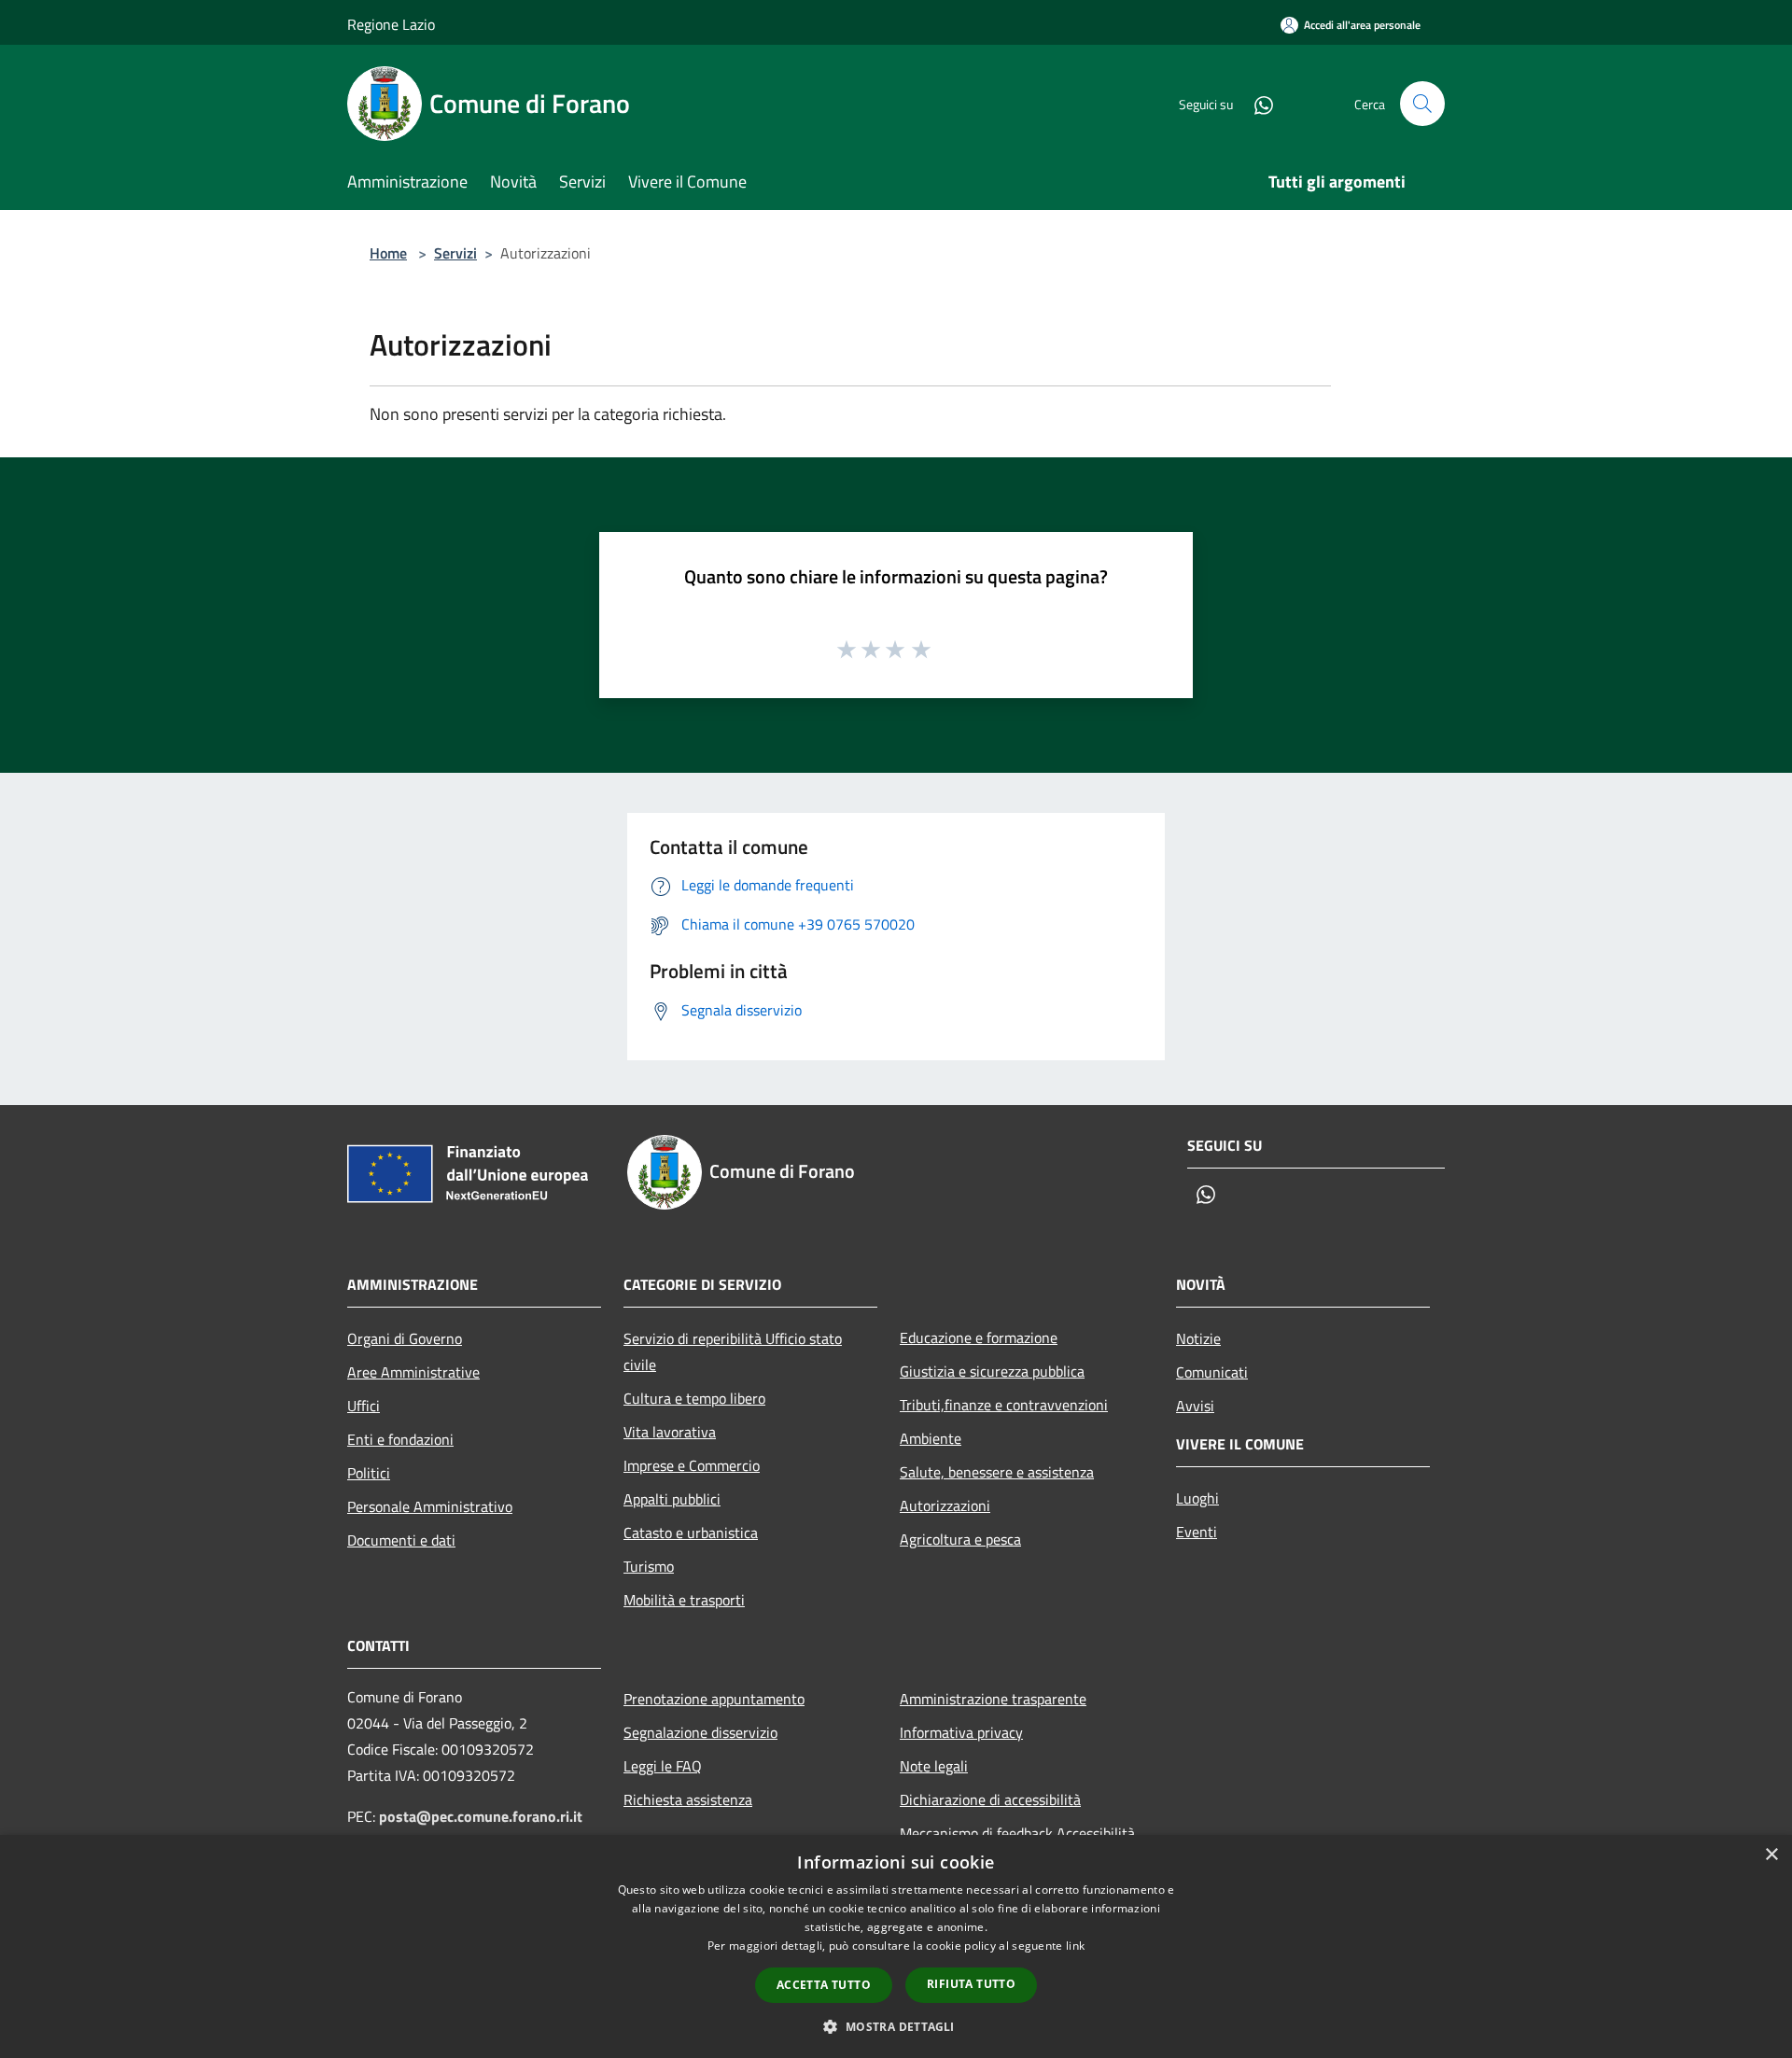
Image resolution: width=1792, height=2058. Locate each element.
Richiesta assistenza (688, 1799)
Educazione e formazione (979, 1337)
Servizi (455, 253)
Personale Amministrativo (430, 1506)
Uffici (364, 1406)
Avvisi (1195, 1406)
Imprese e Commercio (692, 1465)
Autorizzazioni (945, 1505)
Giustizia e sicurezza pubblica (992, 1371)
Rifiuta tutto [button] (971, 1984)
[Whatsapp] (1256, 103)
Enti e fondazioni (400, 1439)
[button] (896, 2026)
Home (388, 253)
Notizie (1198, 1338)
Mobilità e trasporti (684, 1600)
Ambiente (931, 1438)
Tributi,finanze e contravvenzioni (1004, 1405)
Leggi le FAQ (663, 1766)
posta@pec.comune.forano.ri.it (481, 1816)
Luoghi (1197, 1498)
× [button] (1771, 1855)
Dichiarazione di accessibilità (990, 1799)
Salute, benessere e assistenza (997, 1472)
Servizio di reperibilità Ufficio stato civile (733, 1351)
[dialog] (896, 1946)
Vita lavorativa (670, 1432)
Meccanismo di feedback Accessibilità (1017, 1833)
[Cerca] (1422, 104)
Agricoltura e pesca (960, 1539)
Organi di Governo (405, 1338)
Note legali (934, 1766)
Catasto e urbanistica (691, 1533)
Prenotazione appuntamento (714, 1699)
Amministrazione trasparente (993, 1699)
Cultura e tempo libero (694, 1398)
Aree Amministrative (413, 1372)
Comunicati (1212, 1372)
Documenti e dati (401, 1540)
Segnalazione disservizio (700, 1732)
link (1075, 1946)
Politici (369, 1473)
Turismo (649, 1566)
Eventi (1197, 1532)
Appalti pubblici (672, 1499)
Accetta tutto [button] (824, 1985)
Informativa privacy (961, 1732)
